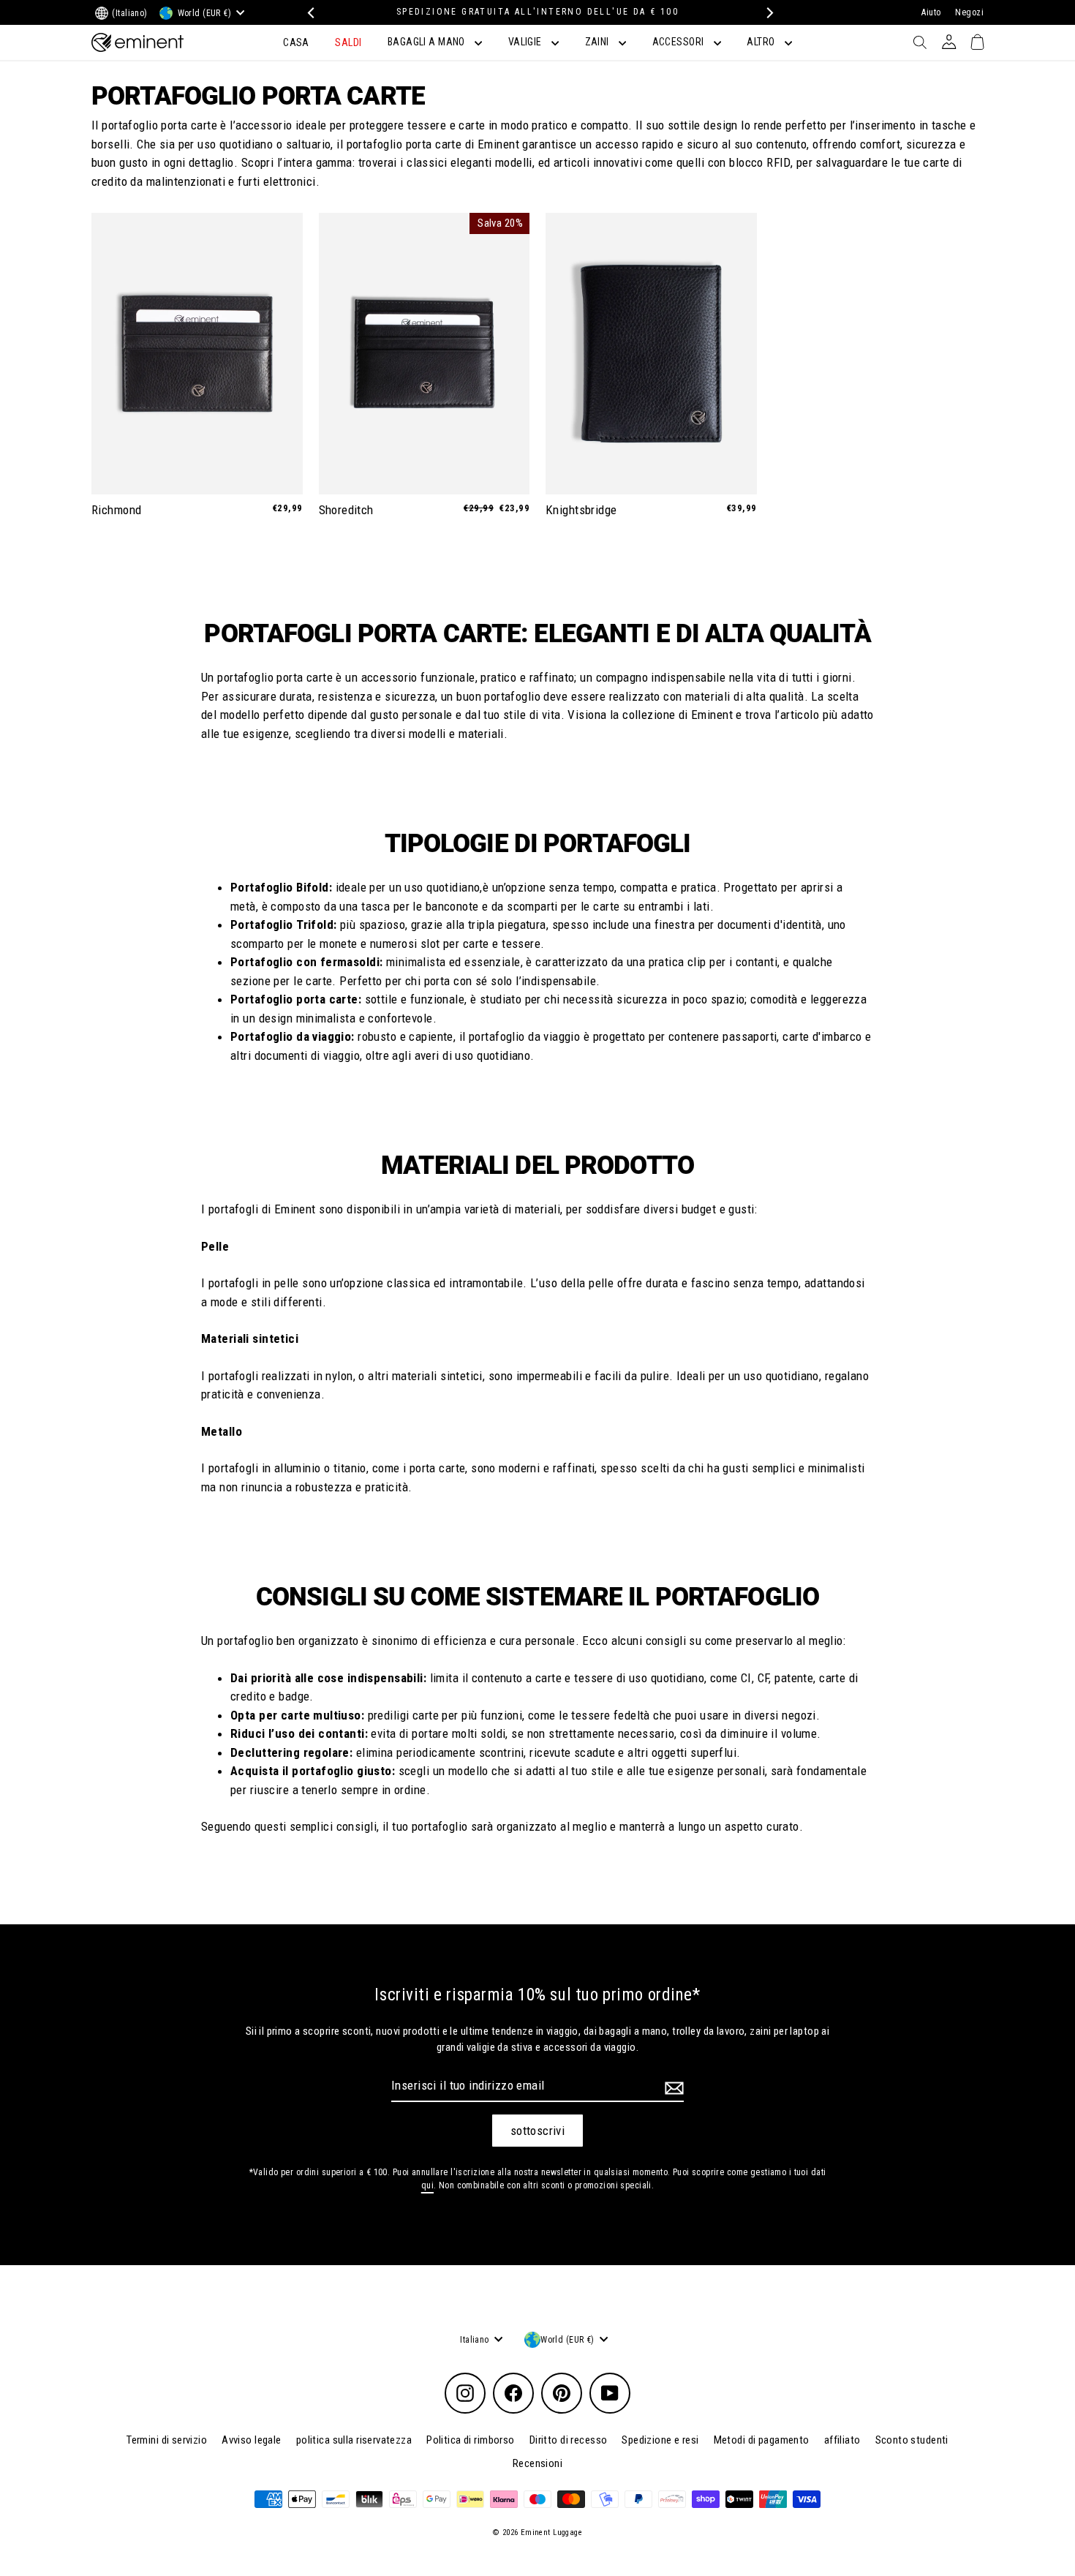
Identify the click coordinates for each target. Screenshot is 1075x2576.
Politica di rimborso (471, 2440)
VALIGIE (526, 42)
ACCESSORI (679, 42)
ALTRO (762, 42)
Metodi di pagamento (762, 2440)
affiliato (842, 2440)
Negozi (969, 12)
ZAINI (599, 42)
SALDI (348, 42)
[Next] (766, 13)
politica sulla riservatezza (354, 2440)
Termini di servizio (167, 2440)
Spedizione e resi (660, 2440)
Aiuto (931, 12)
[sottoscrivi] (672, 2088)
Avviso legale (252, 2440)
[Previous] (309, 13)
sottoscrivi (538, 2131)
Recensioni (537, 2463)
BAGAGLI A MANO (427, 42)
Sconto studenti (912, 2440)
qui (427, 2185)
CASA (296, 42)
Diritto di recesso (569, 2440)
